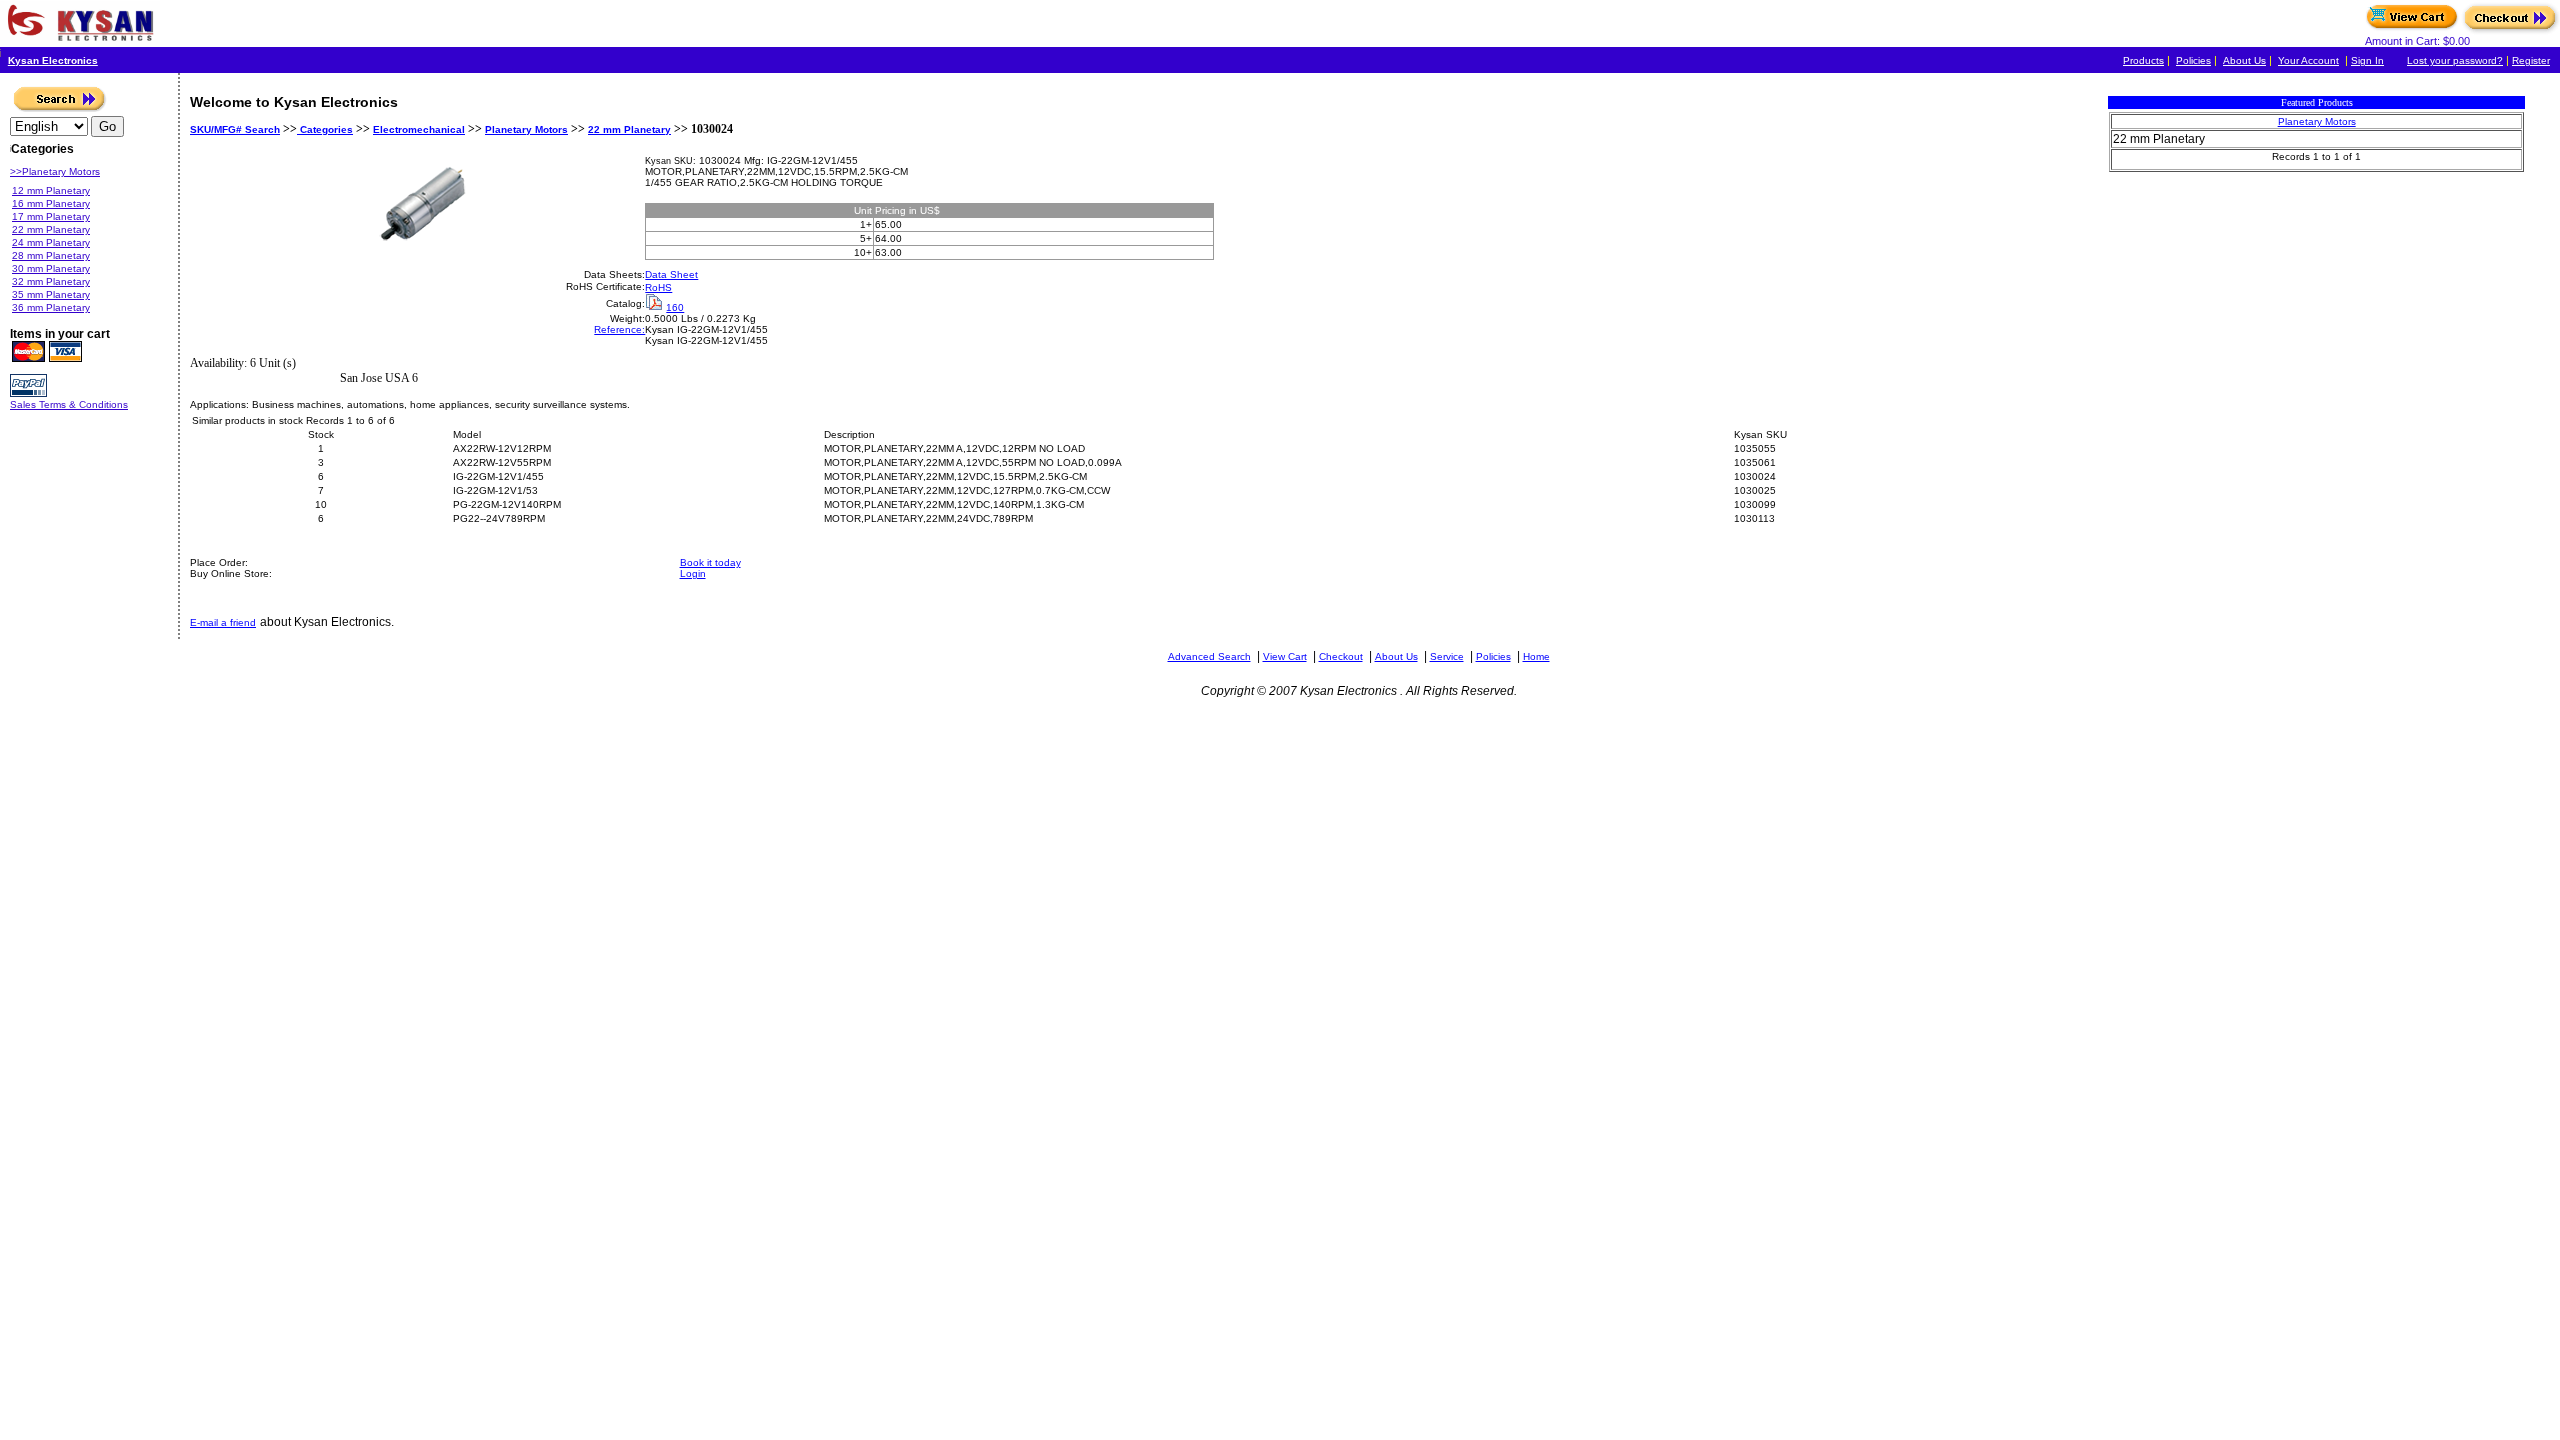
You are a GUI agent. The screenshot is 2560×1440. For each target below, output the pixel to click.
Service (1447, 656)
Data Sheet (671, 274)
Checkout (1341, 656)
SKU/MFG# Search (235, 129)
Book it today (710, 562)
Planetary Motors (526, 129)
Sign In (2367, 60)
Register (2531, 60)
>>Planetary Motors (55, 171)
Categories (325, 129)
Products (2143, 60)
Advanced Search (1209, 656)
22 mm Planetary (629, 129)
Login (693, 573)
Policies (2193, 60)
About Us (2244, 60)
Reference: (619, 329)
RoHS (658, 287)
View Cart (1285, 656)
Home (1536, 656)
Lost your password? (2455, 60)
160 (675, 307)
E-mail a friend (223, 622)
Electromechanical (419, 129)
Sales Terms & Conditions (69, 404)
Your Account (2308, 60)
